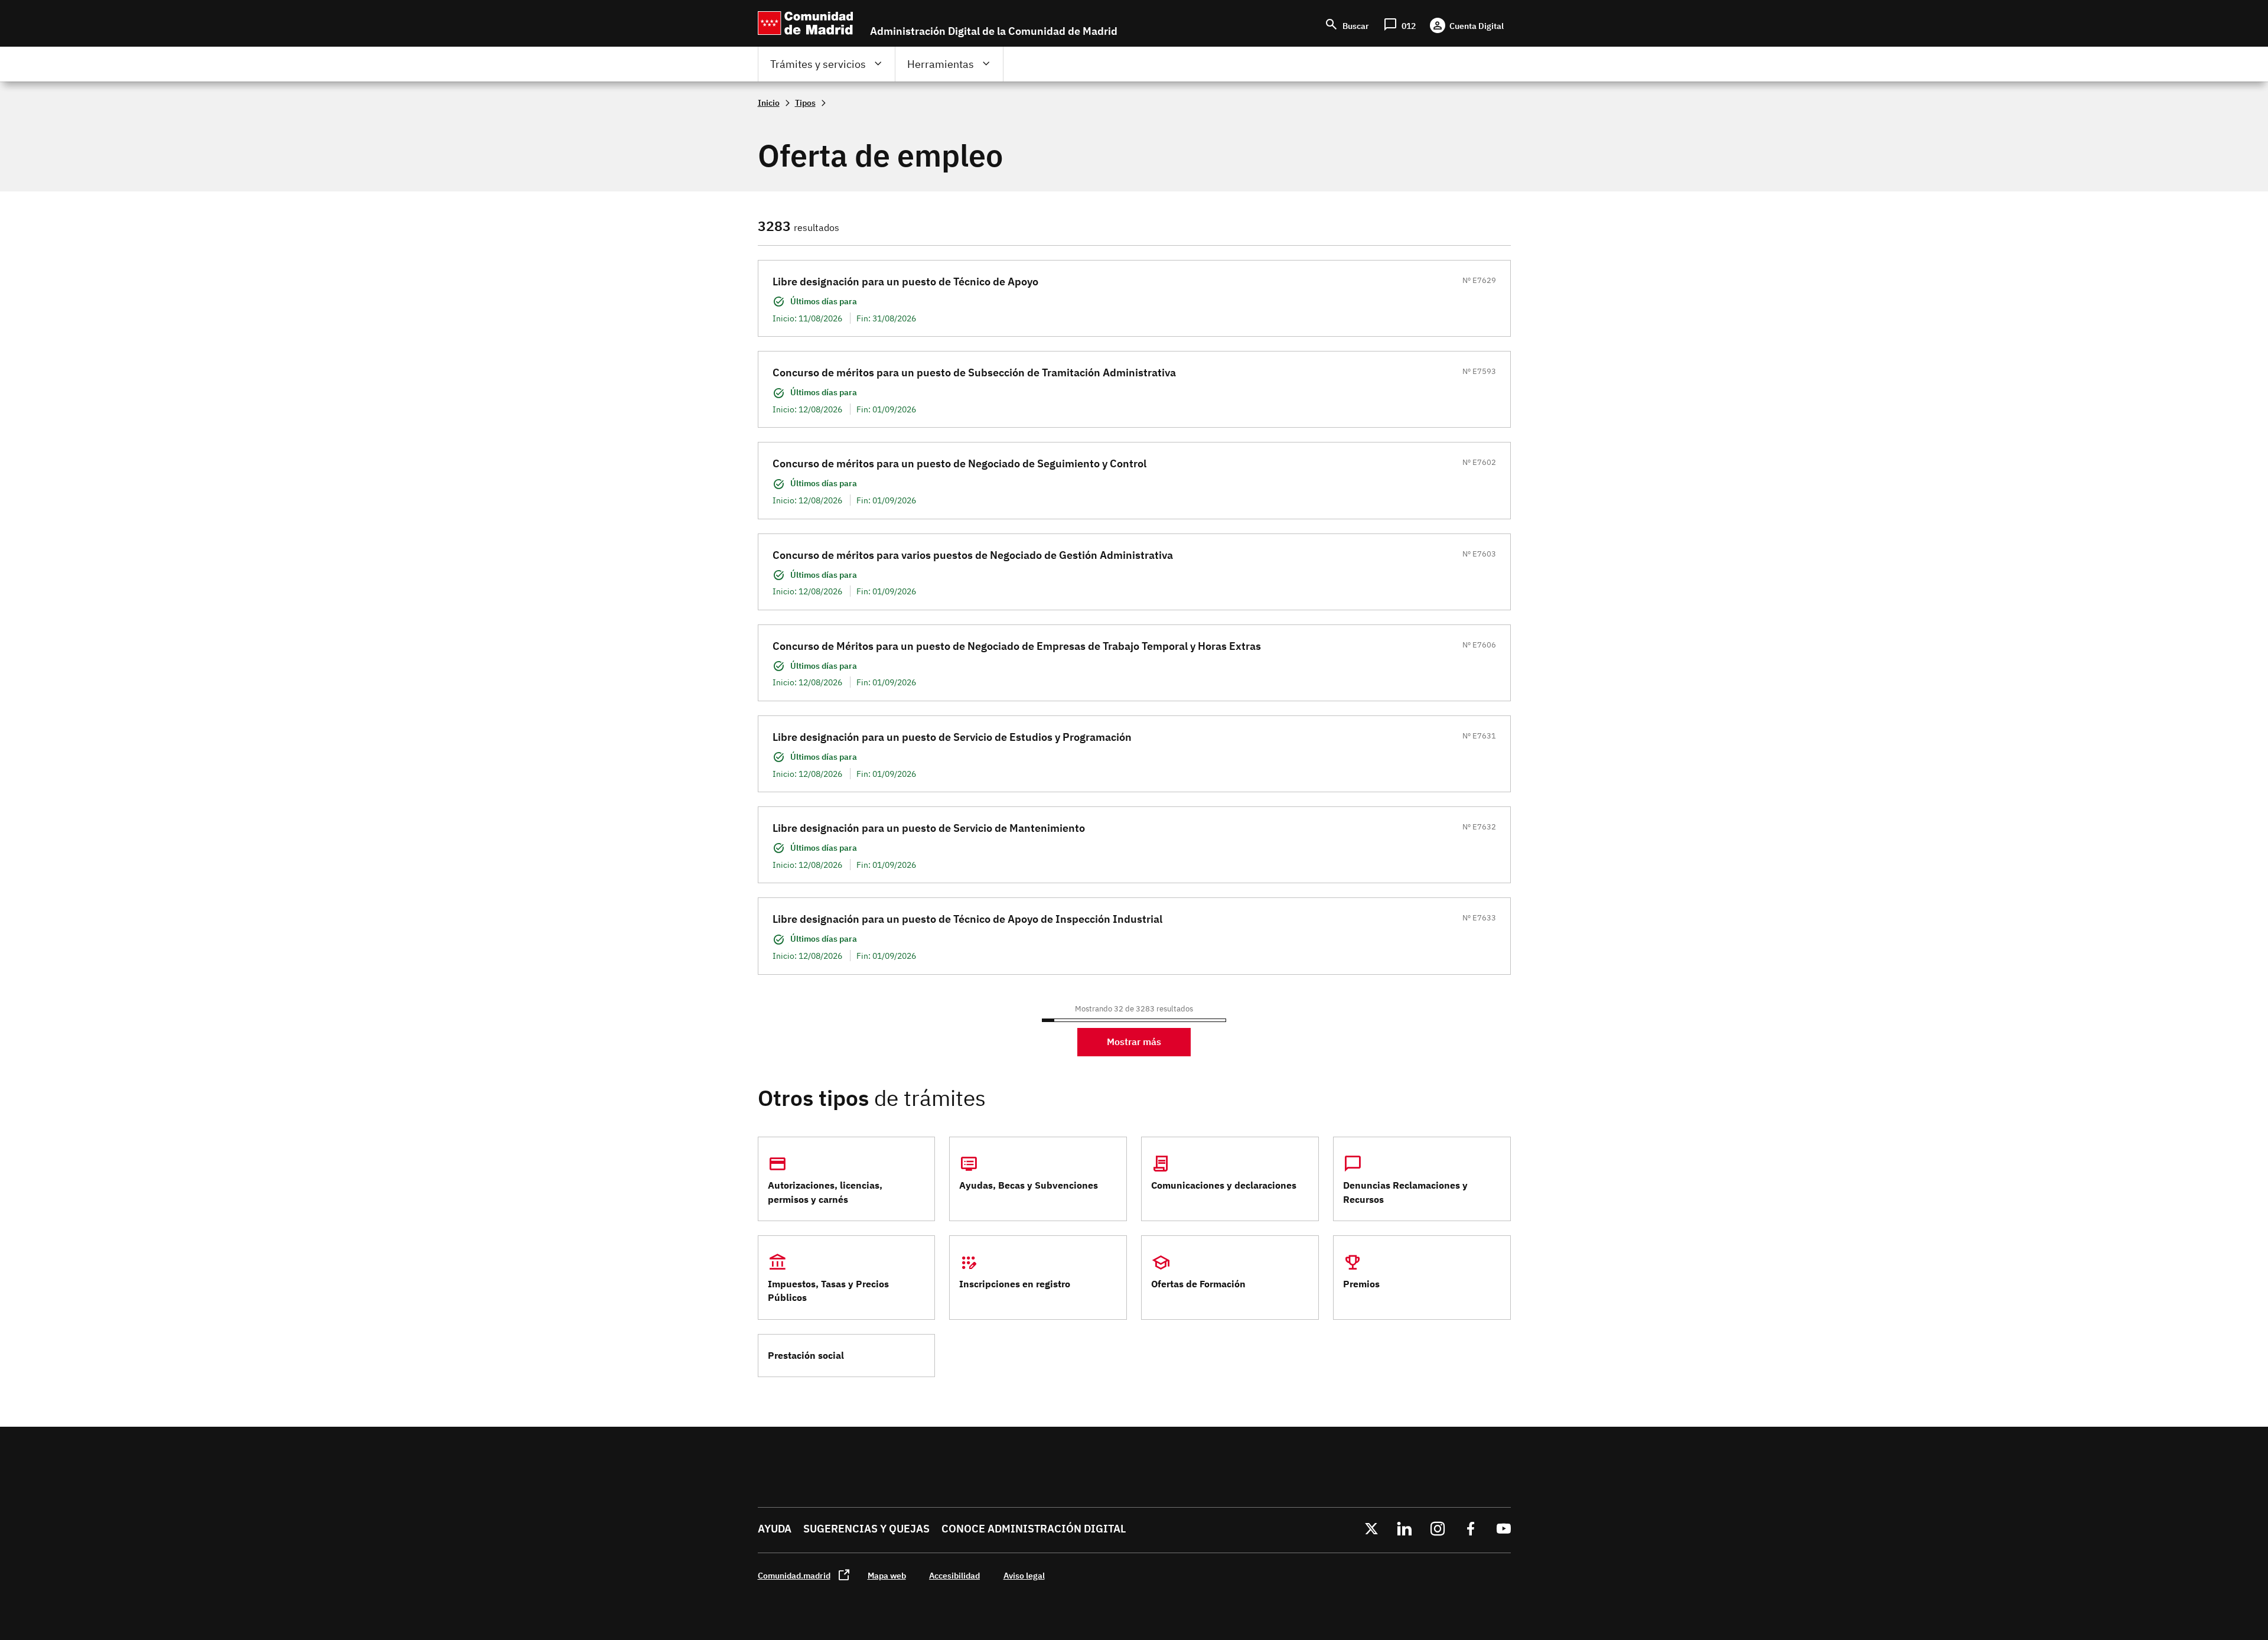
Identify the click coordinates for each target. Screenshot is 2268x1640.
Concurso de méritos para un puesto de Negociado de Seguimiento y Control (959, 463)
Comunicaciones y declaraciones (1224, 1185)
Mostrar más (1134, 1042)
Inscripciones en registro (1015, 1284)
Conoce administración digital (1034, 1529)
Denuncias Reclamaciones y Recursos (1405, 1192)
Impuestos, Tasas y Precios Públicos (828, 1291)
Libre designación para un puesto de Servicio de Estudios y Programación (952, 737)
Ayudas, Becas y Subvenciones (1029, 1185)
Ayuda (775, 1529)
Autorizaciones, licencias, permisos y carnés (825, 1192)
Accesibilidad (954, 1575)
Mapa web (887, 1575)
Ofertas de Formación (1198, 1284)
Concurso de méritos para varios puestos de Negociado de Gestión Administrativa (973, 555)
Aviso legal (1024, 1575)
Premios (1361, 1284)
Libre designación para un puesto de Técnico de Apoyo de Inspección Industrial (967, 919)
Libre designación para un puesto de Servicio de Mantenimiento (929, 828)
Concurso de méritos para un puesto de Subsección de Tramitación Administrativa (974, 372)
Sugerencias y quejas (866, 1529)
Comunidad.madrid (794, 1575)
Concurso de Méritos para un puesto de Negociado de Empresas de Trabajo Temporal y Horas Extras (1017, 646)
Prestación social (806, 1355)
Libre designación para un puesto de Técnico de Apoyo (905, 282)
